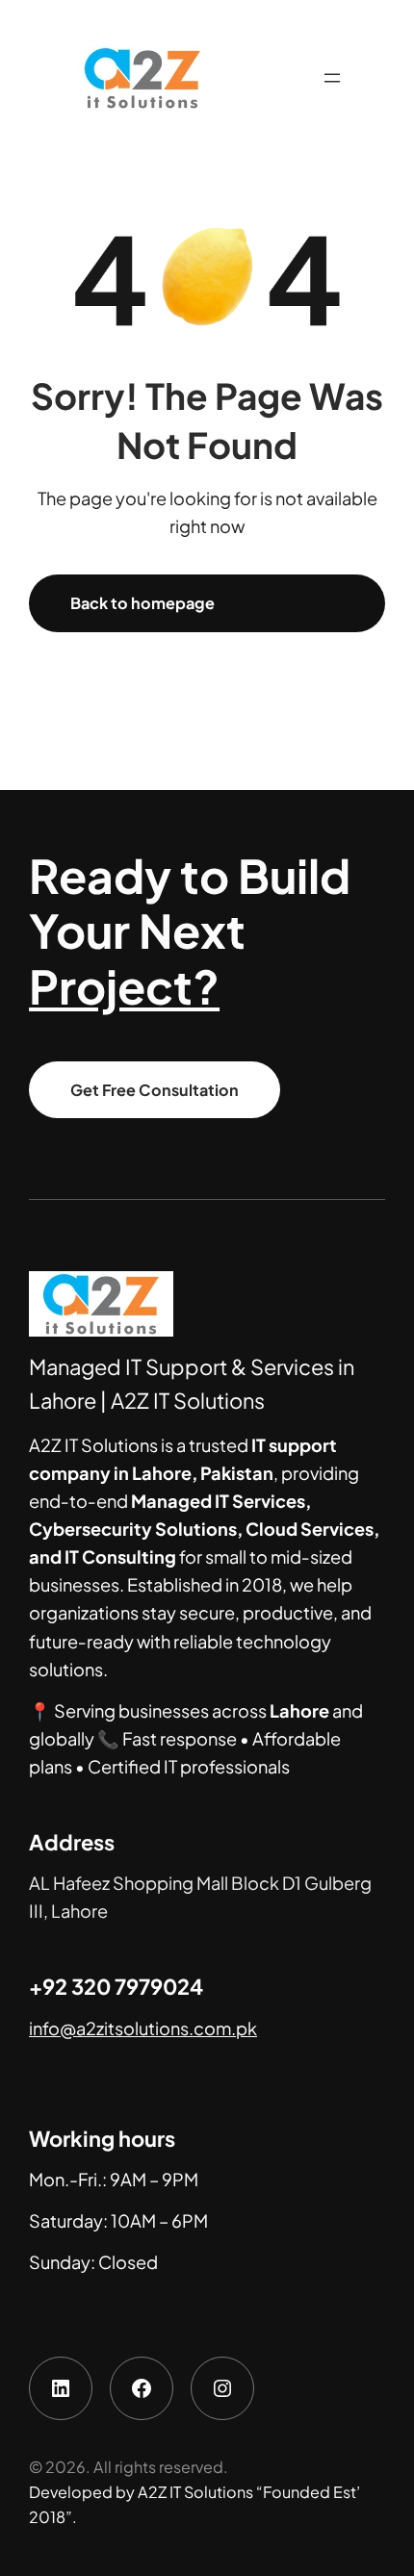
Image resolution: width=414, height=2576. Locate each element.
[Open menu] (332, 78)
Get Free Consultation (155, 1090)
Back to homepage (142, 603)
